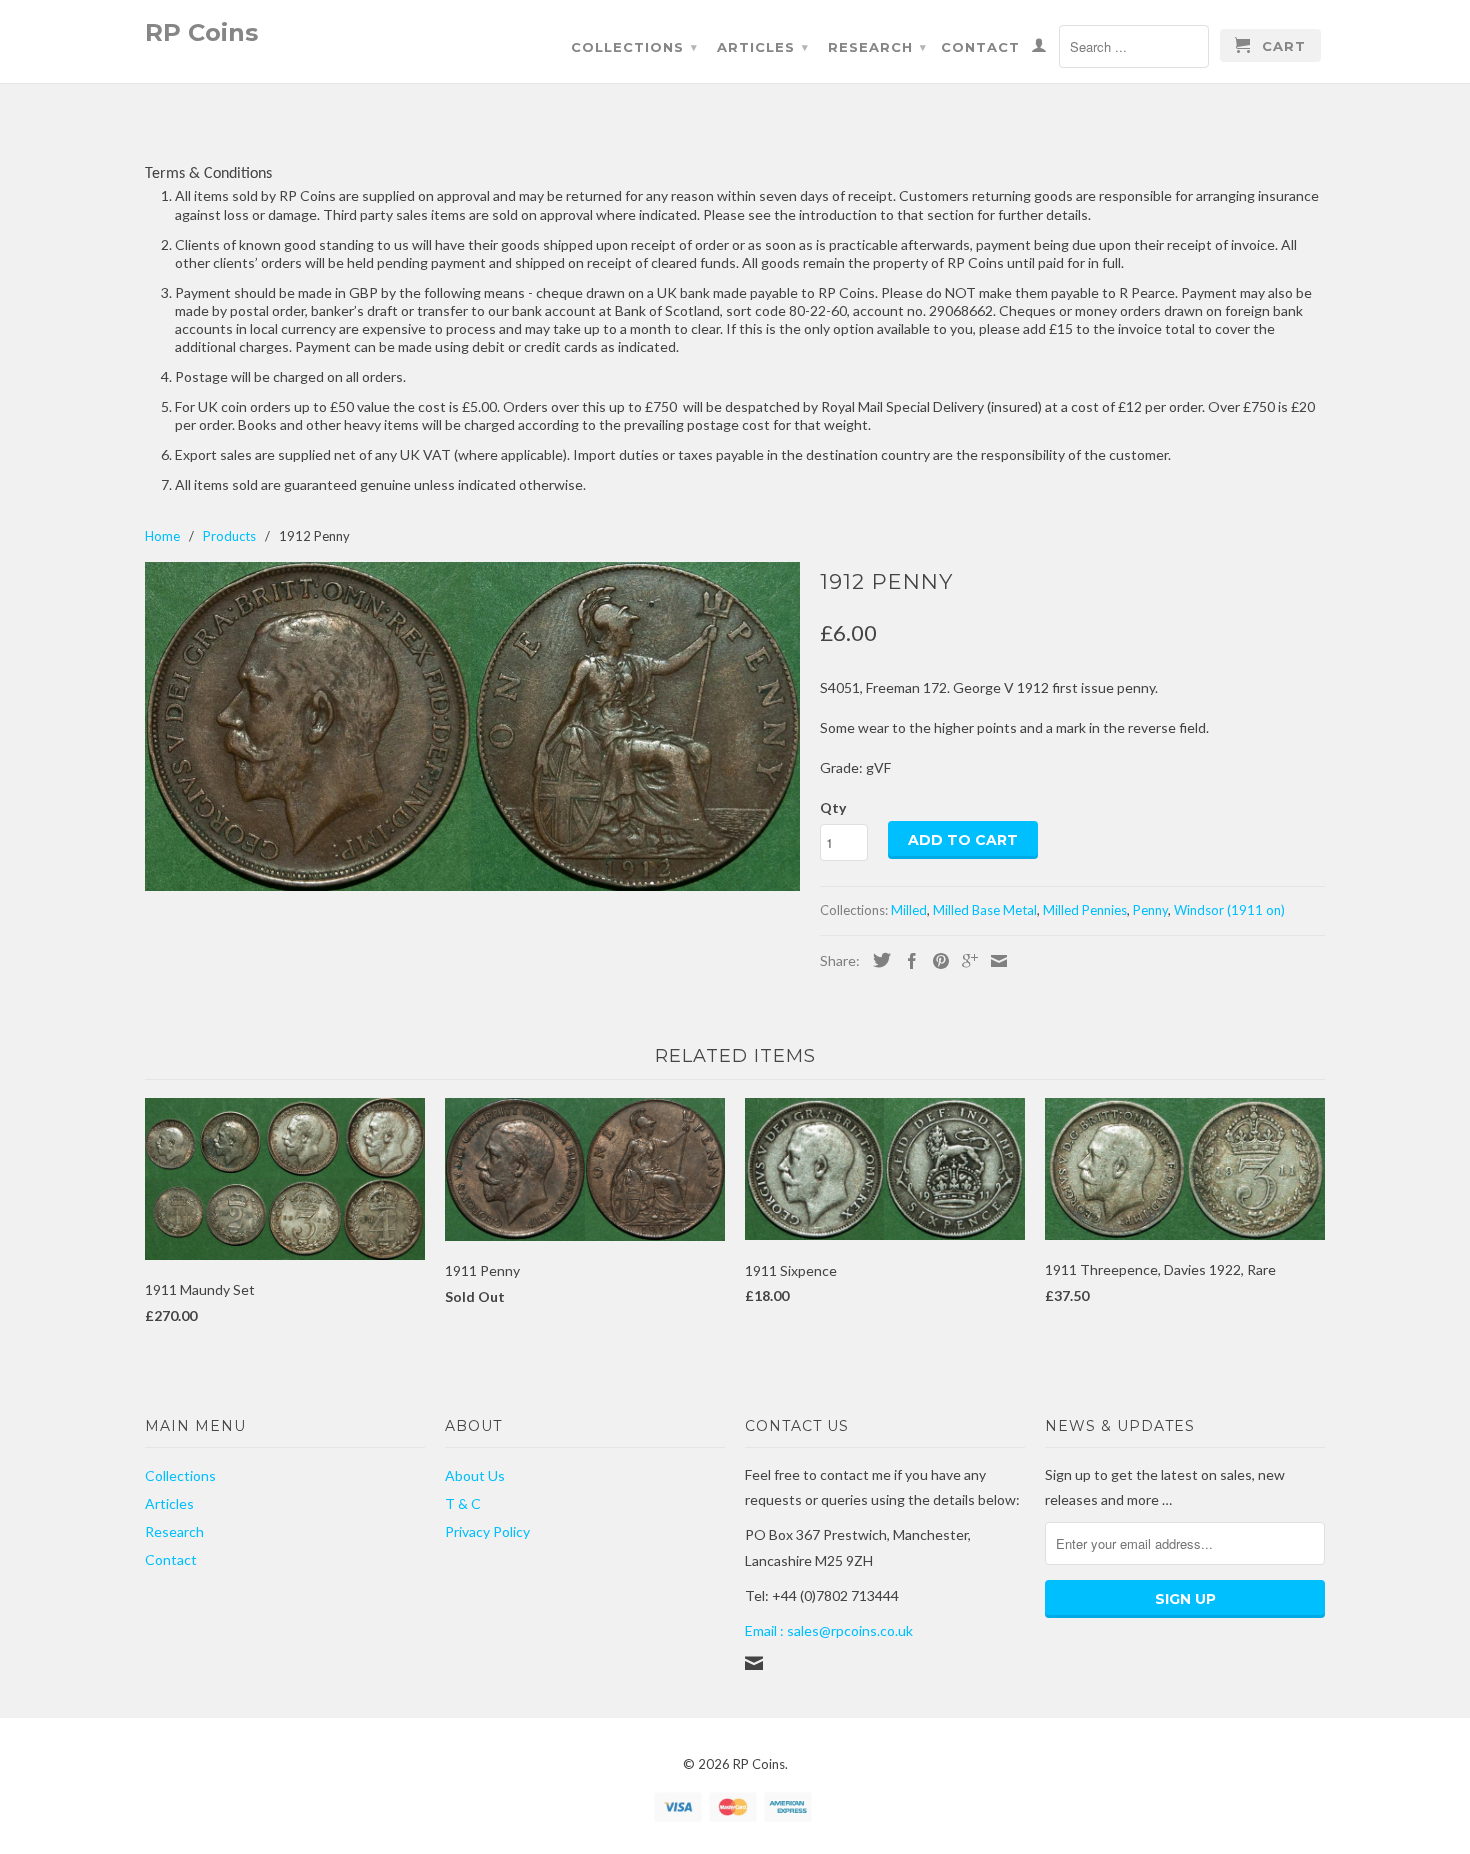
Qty (833, 807)
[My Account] (1039, 49)
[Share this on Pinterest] (936, 961)
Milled (909, 910)
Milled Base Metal (985, 910)
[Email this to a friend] (994, 961)
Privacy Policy (487, 1531)
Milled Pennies (1085, 910)
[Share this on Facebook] (907, 961)
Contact (980, 47)
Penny (1150, 910)
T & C (463, 1503)
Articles (763, 47)
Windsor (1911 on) (1229, 910)
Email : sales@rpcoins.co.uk (829, 1630)
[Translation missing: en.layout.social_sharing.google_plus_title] (965, 961)
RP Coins (201, 31)
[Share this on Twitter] (877, 960)
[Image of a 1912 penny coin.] (472, 726)
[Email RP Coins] (754, 1663)
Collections (634, 47)
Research (877, 47)
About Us (475, 1475)
